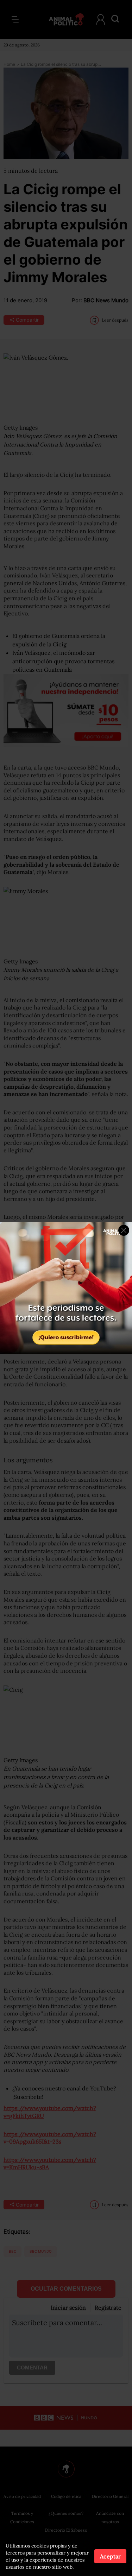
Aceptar (110, 2556)
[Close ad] (124, 1230)
